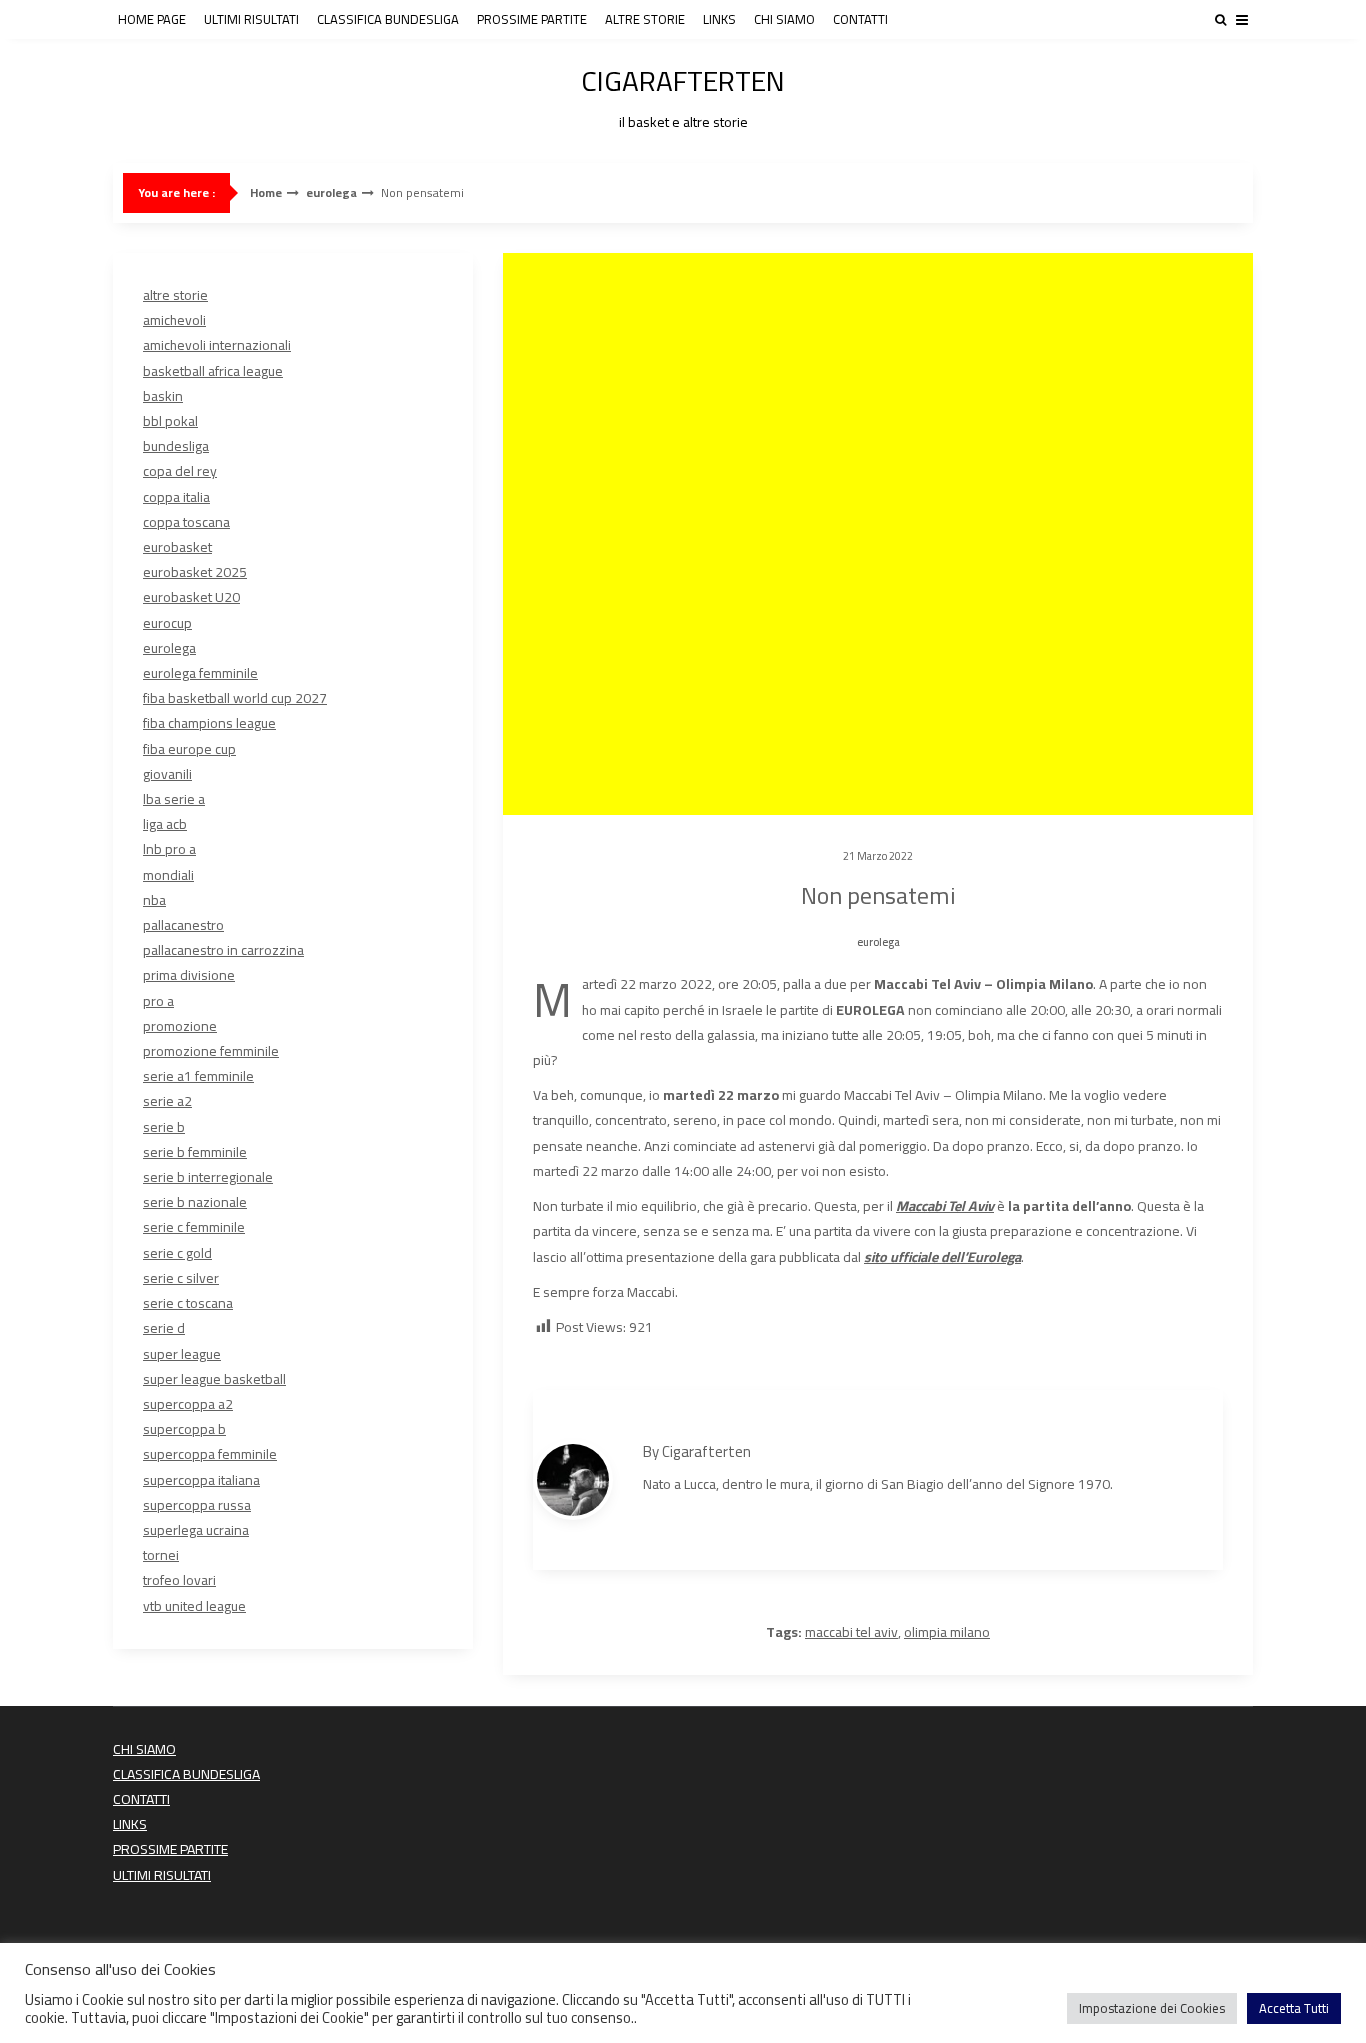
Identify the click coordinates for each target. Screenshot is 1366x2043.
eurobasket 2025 (195, 572)
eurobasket (177, 547)
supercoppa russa (197, 1505)
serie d (164, 1328)
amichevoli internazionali (217, 345)
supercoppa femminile (210, 1454)
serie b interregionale (208, 1177)
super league (182, 1354)
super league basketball (214, 1379)
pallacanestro (183, 925)
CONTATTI (860, 19)
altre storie (175, 295)
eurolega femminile (200, 673)
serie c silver (181, 1278)
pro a (158, 1001)
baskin (163, 396)
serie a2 (167, 1101)
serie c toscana (188, 1303)
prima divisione (189, 975)
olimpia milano (947, 1632)
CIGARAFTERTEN (683, 94)
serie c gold (177, 1253)
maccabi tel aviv (851, 1632)
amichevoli (174, 320)
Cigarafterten (706, 1451)
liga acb (165, 824)
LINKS (719, 19)
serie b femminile (195, 1152)
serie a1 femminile (198, 1076)
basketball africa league (213, 371)
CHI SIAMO (784, 19)
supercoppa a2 (188, 1404)
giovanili (167, 774)
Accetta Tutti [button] (1294, 2008)
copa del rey (180, 471)
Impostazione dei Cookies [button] (1152, 2008)
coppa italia (176, 497)
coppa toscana (186, 522)
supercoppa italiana (201, 1480)
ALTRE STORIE (645, 19)
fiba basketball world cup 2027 (235, 698)
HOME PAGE (152, 19)
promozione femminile (211, 1051)
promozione (180, 1026)
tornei (161, 1555)
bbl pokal (170, 421)
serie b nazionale (195, 1202)
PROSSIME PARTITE (532, 19)
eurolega (331, 193)
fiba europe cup (189, 749)
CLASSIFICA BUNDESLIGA (388, 19)
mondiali (168, 875)
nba (154, 900)
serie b (164, 1127)
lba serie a (174, 799)
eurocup (167, 623)
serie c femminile (194, 1227)
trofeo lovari (179, 1580)
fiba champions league (209, 723)
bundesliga (176, 446)
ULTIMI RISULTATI (251, 19)
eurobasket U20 (191, 597)
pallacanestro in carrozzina (223, 950)
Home (266, 193)
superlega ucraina (196, 1530)
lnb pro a (169, 849)
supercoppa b (184, 1429)
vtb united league (194, 1606)
